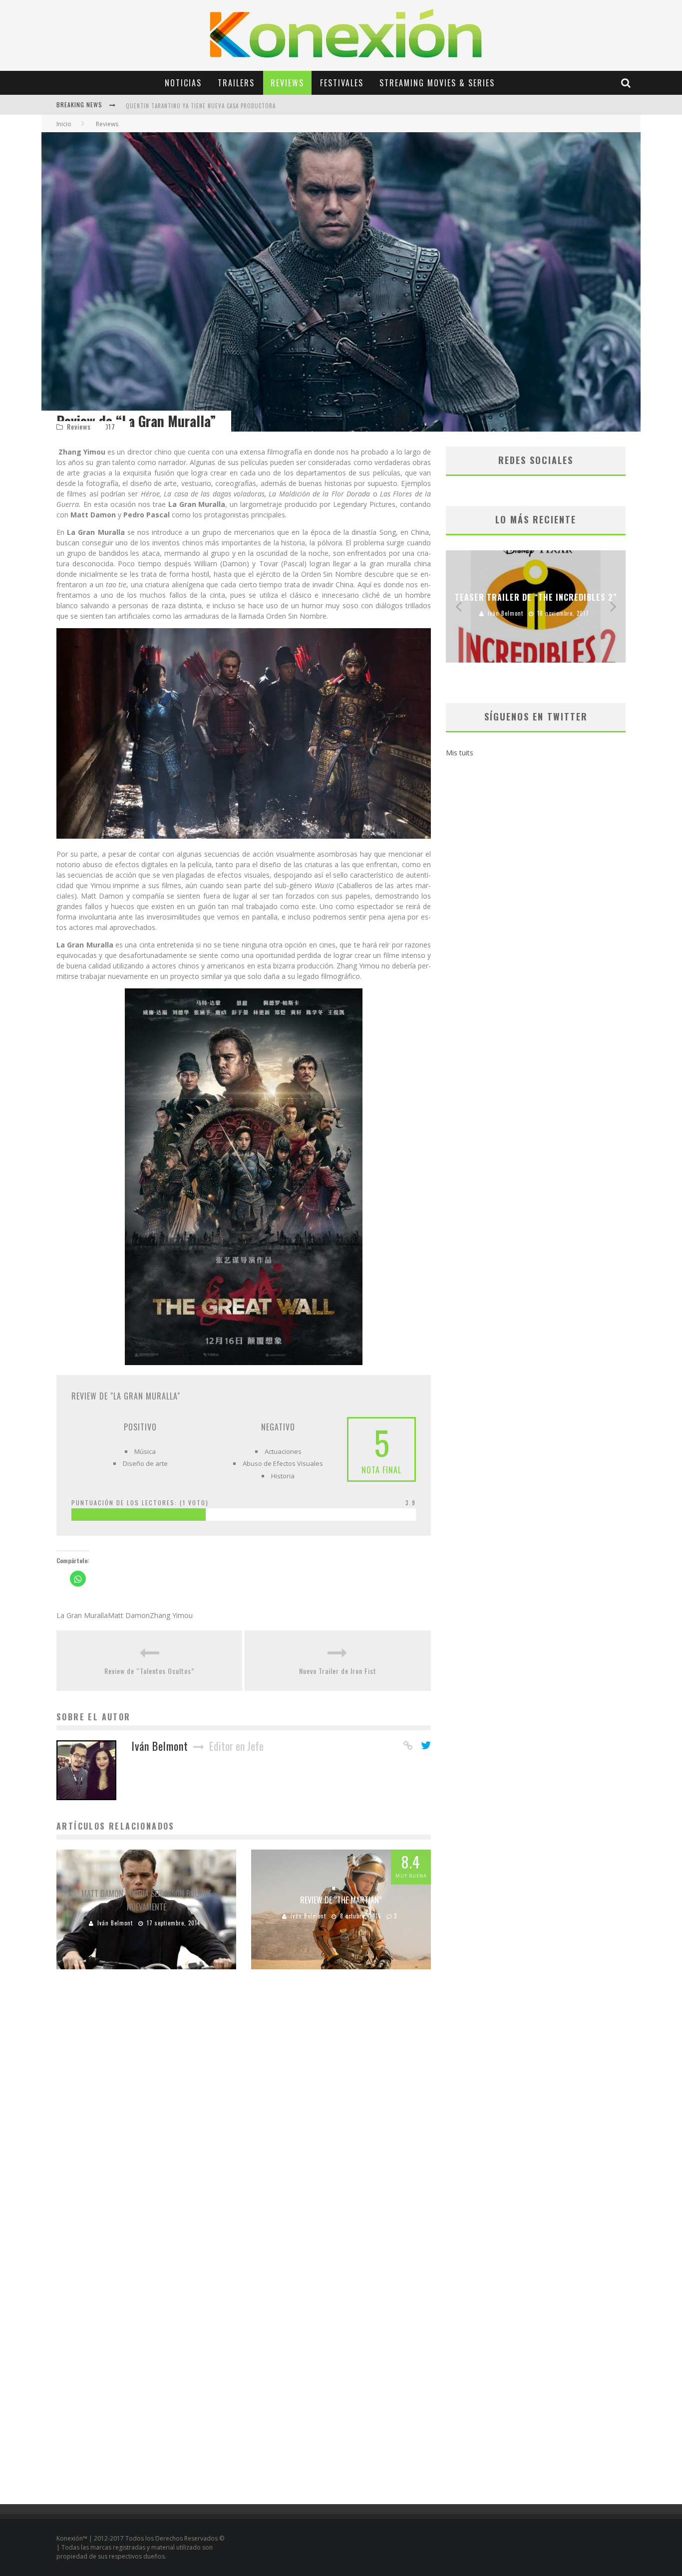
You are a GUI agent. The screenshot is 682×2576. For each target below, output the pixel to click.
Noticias (183, 83)
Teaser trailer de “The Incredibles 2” (536, 597)
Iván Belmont (115, 1923)
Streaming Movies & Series (437, 83)
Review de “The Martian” (341, 1900)
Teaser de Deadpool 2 (156, 113)
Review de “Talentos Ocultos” (149, 1671)
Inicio (64, 124)
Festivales (342, 83)
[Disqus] (244, 2119)
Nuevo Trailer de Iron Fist (338, 1671)
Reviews (287, 83)
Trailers (236, 83)
